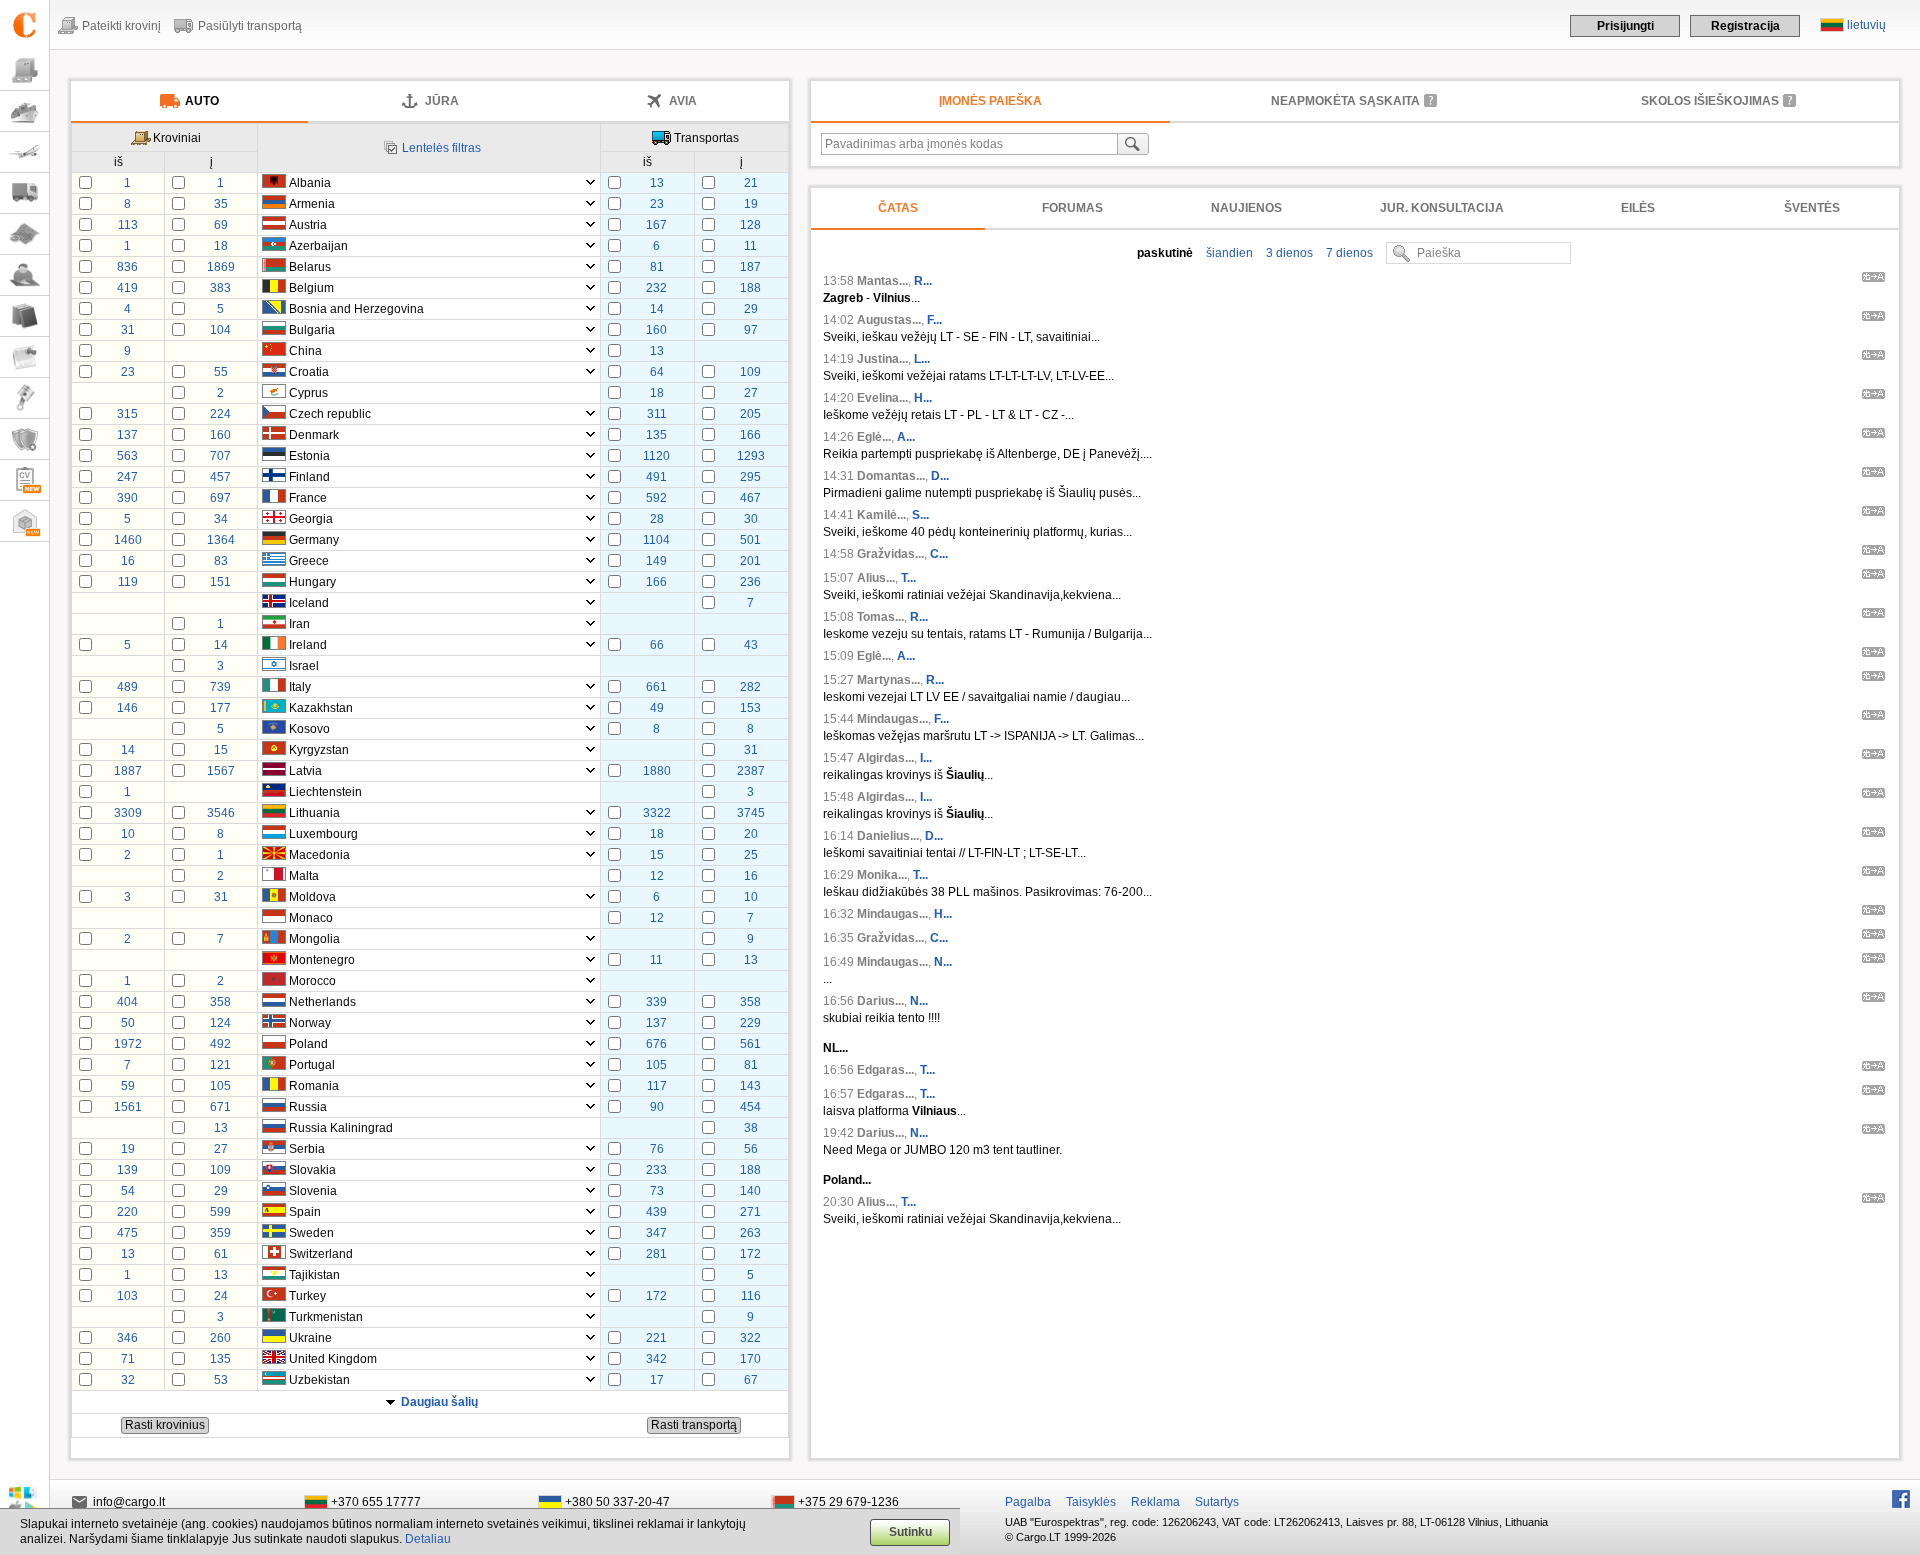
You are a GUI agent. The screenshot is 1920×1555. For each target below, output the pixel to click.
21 (751, 183)
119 (128, 582)
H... (923, 398)
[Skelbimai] (24, 357)
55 (221, 372)
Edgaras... (885, 1070)
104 (220, 330)
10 (128, 834)
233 (656, 1170)
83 (221, 561)
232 (656, 288)
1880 (657, 771)
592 (656, 498)
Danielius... (888, 836)
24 (221, 1296)
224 (220, 414)
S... (920, 515)
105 (656, 1065)
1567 (221, 771)
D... (940, 476)
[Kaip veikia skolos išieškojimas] (1790, 100)
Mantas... (882, 281)
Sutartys (1217, 1502)
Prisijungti (1625, 26)
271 (750, 1212)
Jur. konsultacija (1442, 208)
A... (906, 437)
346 (127, 1338)
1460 (128, 540)
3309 (128, 813)
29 (751, 309)
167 (656, 225)
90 (657, 1107)
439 (656, 1212)
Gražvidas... (890, 554)
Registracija (1745, 26)
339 (656, 1002)
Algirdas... (885, 758)
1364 (221, 540)
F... (934, 320)
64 (657, 372)
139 (127, 1170)
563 (127, 456)
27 (751, 393)
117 (657, 1086)
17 (657, 1380)
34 (221, 519)
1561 (128, 1107)
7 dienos (1348, 253)
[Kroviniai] (24, 70)
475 (127, 1233)
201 (750, 561)
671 (220, 1107)
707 (220, 456)
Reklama (1155, 1502)
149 (656, 561)
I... (926, 758)
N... (943, 962)
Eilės (1638, 208)
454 (750, 1107)
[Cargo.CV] (24, 480)
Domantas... (891, 476)
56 (751, 1149)
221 (656, 1338)
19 (751, 204)
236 (750, 582)
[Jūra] (24, 111)
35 (221, 204)
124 (220, 1023)
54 (128, 1191)
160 (656, 330)
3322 (657, 813)
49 (657, 708)
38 (751, 1128)
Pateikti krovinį (121, 26)
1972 (128, 1044)
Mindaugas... (892, 719)
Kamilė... (881, 515)
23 (657, 204)
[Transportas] (24, 193)
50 (128, 1023)
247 (127, 477)
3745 (751, 813)
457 (220, 477)
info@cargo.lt (129, 1502)
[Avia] (24, 152)
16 (128, 561)
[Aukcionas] (24, 398)
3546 (221, 813)
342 (656, 1359)
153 (750, 708)
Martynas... (888, 680)
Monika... (882, 875)
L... (922, 359)
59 (128, 1086)
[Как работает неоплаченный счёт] (1431, 100)
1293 (751, 456)
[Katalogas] (24, 316)
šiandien (1228, 253)
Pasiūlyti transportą (250, 26)
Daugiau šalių (439, 1402)
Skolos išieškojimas (1710, 101)
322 (750, 1338)
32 (128, 1380)
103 (127, 1296)
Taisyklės (1091, 1502)
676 (656, 1044)
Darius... (880, 1001)
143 (750, 1086)
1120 (656, 456)
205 (750, 414)
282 (750, 687)
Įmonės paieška (990, 101)
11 (750, 246)
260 (220, 1338)
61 (221, 1254)
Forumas (1072, 208)
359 (220, 1233)
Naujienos (1246, 208)
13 (657, 183)
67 (751, 1380)
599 (220, 1212)
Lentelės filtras (441, 148)
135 (656, 435)
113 (128, 225)
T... (908, 578)
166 (750, 435)
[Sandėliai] (24, 521)
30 (751, 519)
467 (750, 498)
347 (656, 1233)
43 (751, 645)
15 (221, 750)
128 (750, 225)
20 (751, 834)
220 (127, 1212)
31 (128, 330)
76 (657, 1149)
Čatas (898, 208)
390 (127, 498)
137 (127, 435)
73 (657, 1191)
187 (750, 267)
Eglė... (874, 437)
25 (751, 855)
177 (220, 708)
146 (127, 708)
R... (923, 281)
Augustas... (889, 320)
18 (221, 246)
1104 (656, 540)
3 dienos (1288, 253)
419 (127, 288)
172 (750, 1254)
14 (657, 309)
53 (221, 1380)
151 (220, 582)
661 (656, 687)
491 (656, 477)
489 (127, 687)
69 (221, 225)
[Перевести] (1873, 280)
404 (127, 1002)
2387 (751, 771)
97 (751, 330)
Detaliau (428, 1539)
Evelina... (882, 398)
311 (657, 414)
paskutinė (1165, 253)
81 (657, 267)
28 (657, 519)
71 (128, 1359)
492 (220, 1044)
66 (657, 645)
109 (750, 372)
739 (220, 687)
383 (220, 288)
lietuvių (1866, 25)
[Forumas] (24, 275)
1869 (221, 267)
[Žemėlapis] (24, 234)
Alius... (876, 578)
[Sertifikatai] (24, 439)
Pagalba (1028, 1502)
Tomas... (880, 617)
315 (127, 414)
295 (750, 477)
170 (750, 1359)
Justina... (882, 359)
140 (750, 1191)
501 (750, 540)
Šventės (1812, 208)
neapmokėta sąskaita (1345, 101)
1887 (128, 771)
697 (220, 498)
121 (220, 1065)
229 (750, 1023)
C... (939, 554)
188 (750, 288)
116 (751, 1296)
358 (220, 1002)
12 (657, 876)
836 (127, 267)
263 (750, 1233)
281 (656, 1254)
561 (750, 1044)
